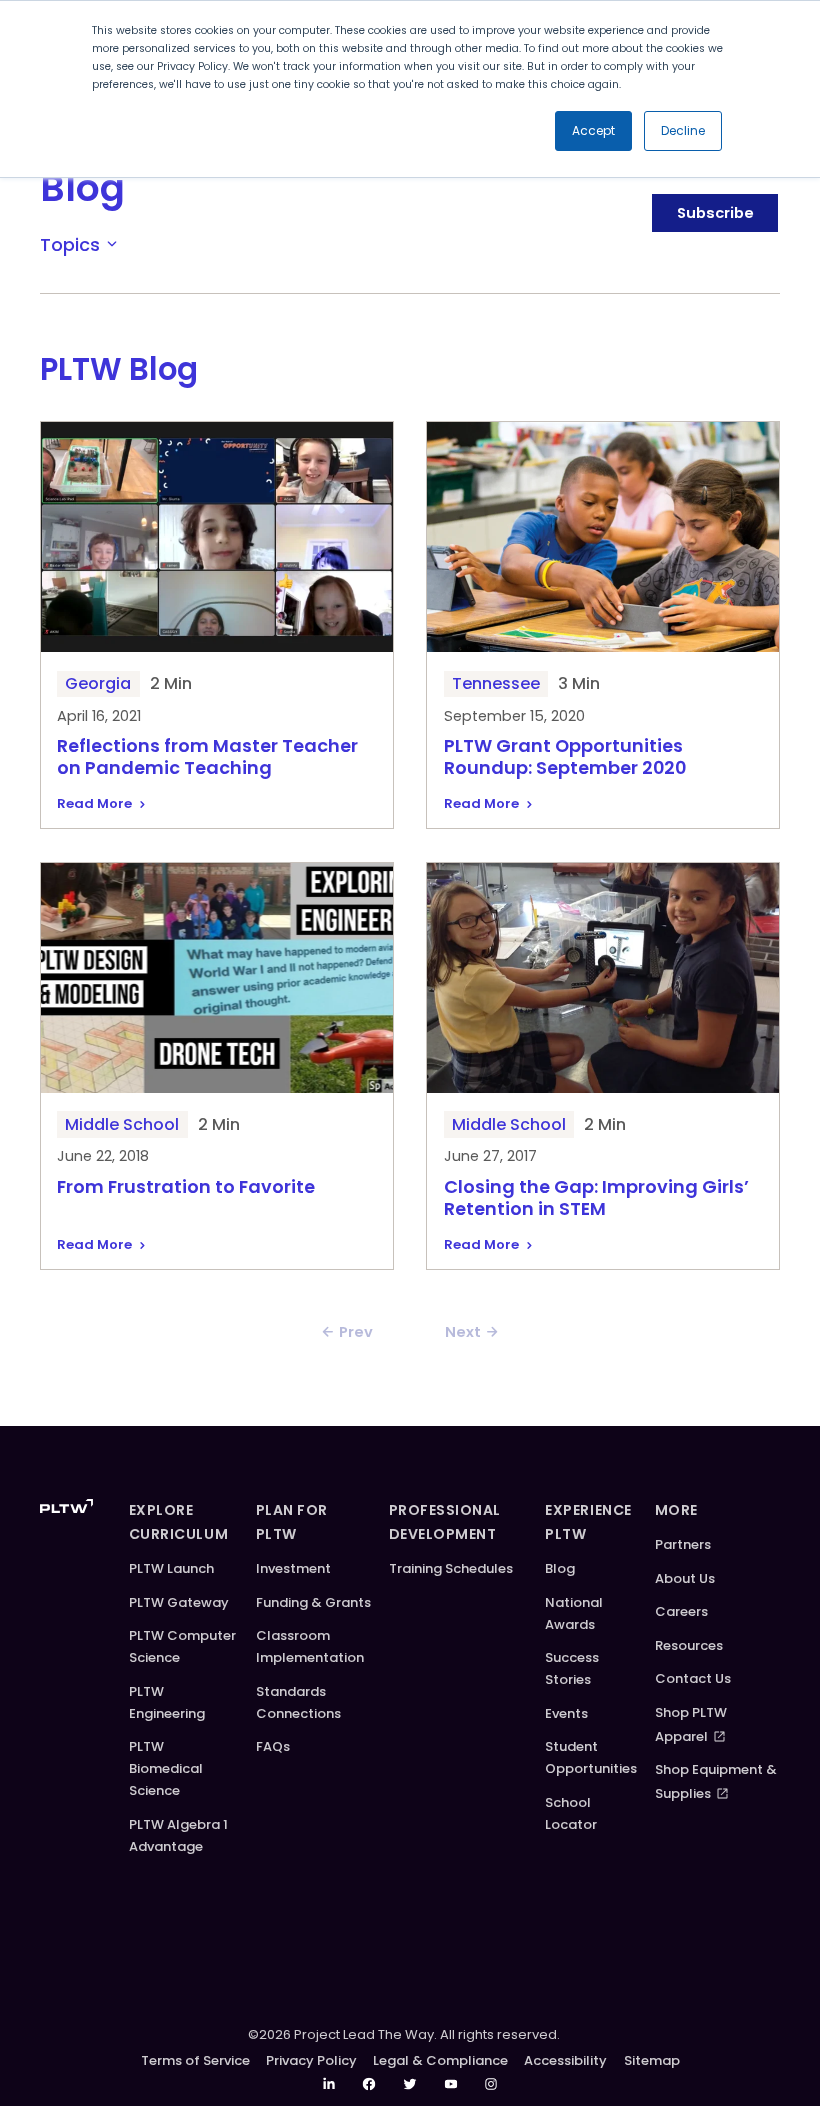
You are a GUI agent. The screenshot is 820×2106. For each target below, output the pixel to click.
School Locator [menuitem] (571, 1813)
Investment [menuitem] (293, 1568)
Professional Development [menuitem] (445, 1522)
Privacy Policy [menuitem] (311, 2060)
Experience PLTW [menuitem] (588, 1522)
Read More (94, 803)
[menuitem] (329, 2084)
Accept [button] (593, 130)
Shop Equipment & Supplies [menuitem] (716, 1781)
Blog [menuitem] (560, 1568)
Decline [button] (683, 130)
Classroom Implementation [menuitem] (310, 1646)
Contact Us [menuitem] (693, 1678)
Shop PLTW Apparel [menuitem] (691, 1724)
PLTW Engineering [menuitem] (167, 1702)
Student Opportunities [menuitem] (591, 1757)
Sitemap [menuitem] (652, 2060)
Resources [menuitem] (689, 1645)
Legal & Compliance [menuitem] (440, 2060)
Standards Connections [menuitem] (298, 1702)
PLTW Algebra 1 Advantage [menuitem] (178, 1835)
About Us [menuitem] (685, 1578)
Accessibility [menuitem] (565, 2060)
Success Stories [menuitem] (572, 1668)
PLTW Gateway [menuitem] (179, 1602)
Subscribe (715, 213)
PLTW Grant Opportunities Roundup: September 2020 (565, 757)
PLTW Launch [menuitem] (171, 1568)
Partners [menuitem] (683, 1544)
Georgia (98, 683)
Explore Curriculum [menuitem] (178, 1522)
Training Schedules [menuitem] (451, 1568)
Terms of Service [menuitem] (195, 2060)
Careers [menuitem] (681, 1611)
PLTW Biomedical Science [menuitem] (166, 1768)
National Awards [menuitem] (574, 1613)
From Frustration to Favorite (186, 1187)
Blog (82, 188)
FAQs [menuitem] (273, 1746)
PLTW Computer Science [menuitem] (182, 1646)
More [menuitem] (676, 1510)
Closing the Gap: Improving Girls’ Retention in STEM (596, 1198)
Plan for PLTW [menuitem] (292, 1522)
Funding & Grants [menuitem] (313, 1602)
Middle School (122, 1124)
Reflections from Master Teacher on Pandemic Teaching (207, 757)
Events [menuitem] (566, 1713)
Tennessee (496, 683)
